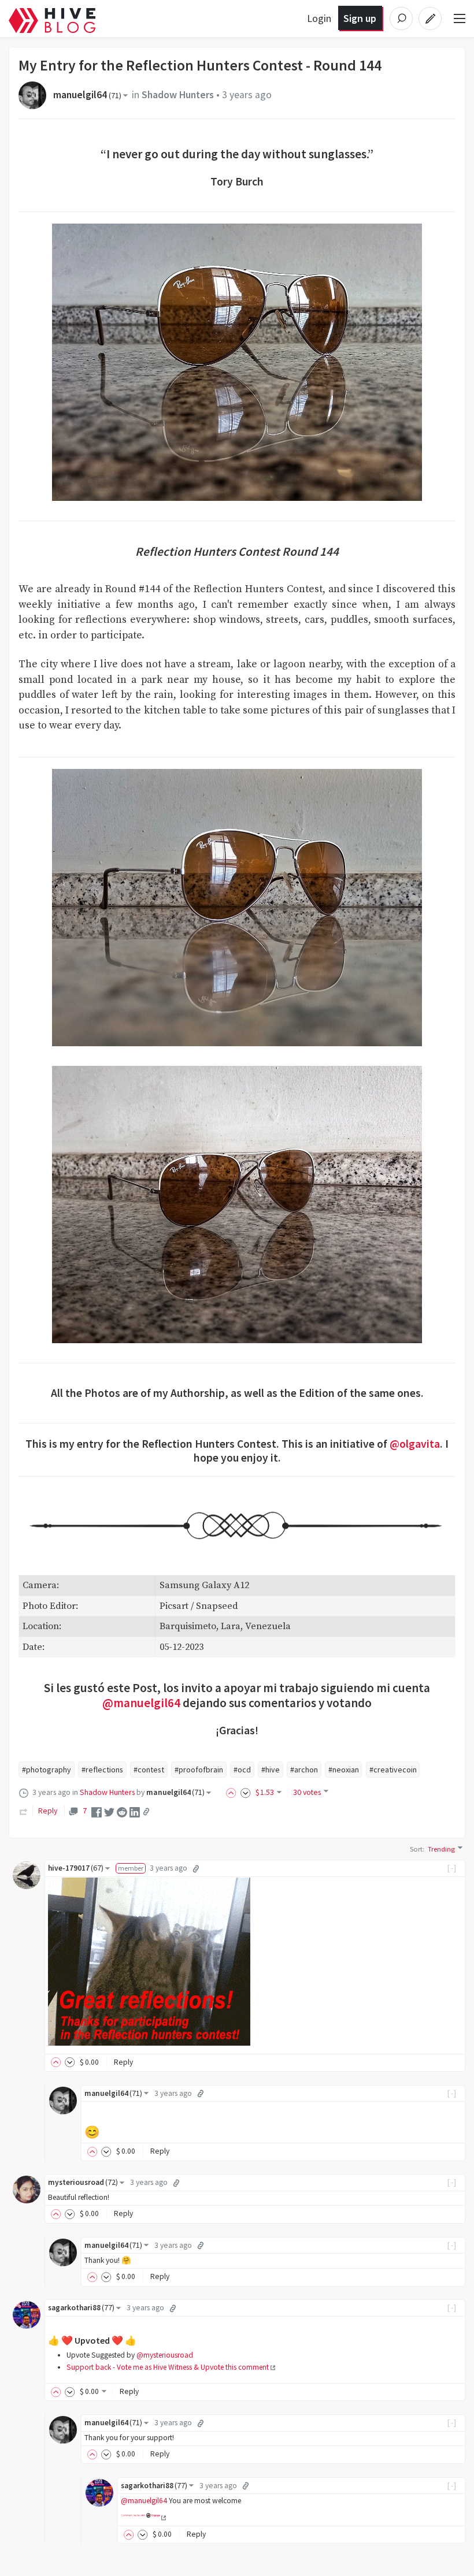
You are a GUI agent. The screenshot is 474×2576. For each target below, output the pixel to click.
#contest (149, 1770)
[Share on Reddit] (122, 1811)
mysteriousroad (83, 2182)
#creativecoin (393, 1770)
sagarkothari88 (81, 2308)
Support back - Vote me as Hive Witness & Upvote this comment (168, 2367)
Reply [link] (48, 1811)
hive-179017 (76, 1868)
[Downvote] (246, 1792)
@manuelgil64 (141, 1703)
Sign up (360, 18)
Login (319, 18)
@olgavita (415, 1444)
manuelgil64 (87, 95)
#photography (47, 1770)
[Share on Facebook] (97, 1811)
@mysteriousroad (165, 2355)
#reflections (102, 1770)
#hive (271, 1770)
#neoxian (344, 1770)
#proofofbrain (199, 1770)
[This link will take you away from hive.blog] (143, 2517)
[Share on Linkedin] (135, 1811)
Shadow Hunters (178, 95)
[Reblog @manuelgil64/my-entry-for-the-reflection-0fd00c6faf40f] (24, 1811)
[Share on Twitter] (109, 1811)
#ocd (242, 1770)
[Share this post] (146, 1812)
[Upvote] (233, 1792)
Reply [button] (123, 2062)
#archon (304, 1770)
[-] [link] (452, 1868)
